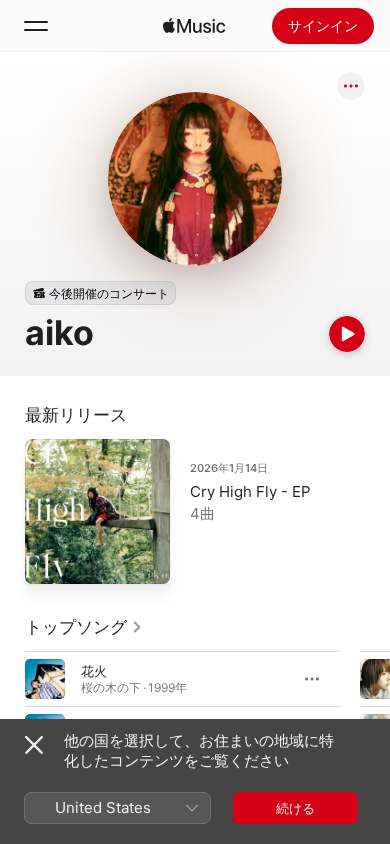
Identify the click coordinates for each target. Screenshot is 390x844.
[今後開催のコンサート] (100, 293)
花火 (94, 671)
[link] (84, 627)
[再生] (347, 334)
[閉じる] (34, 745)
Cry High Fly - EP (250, 491)
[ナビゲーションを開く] (36, 26)
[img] (194, 26)
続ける (295, 808)
